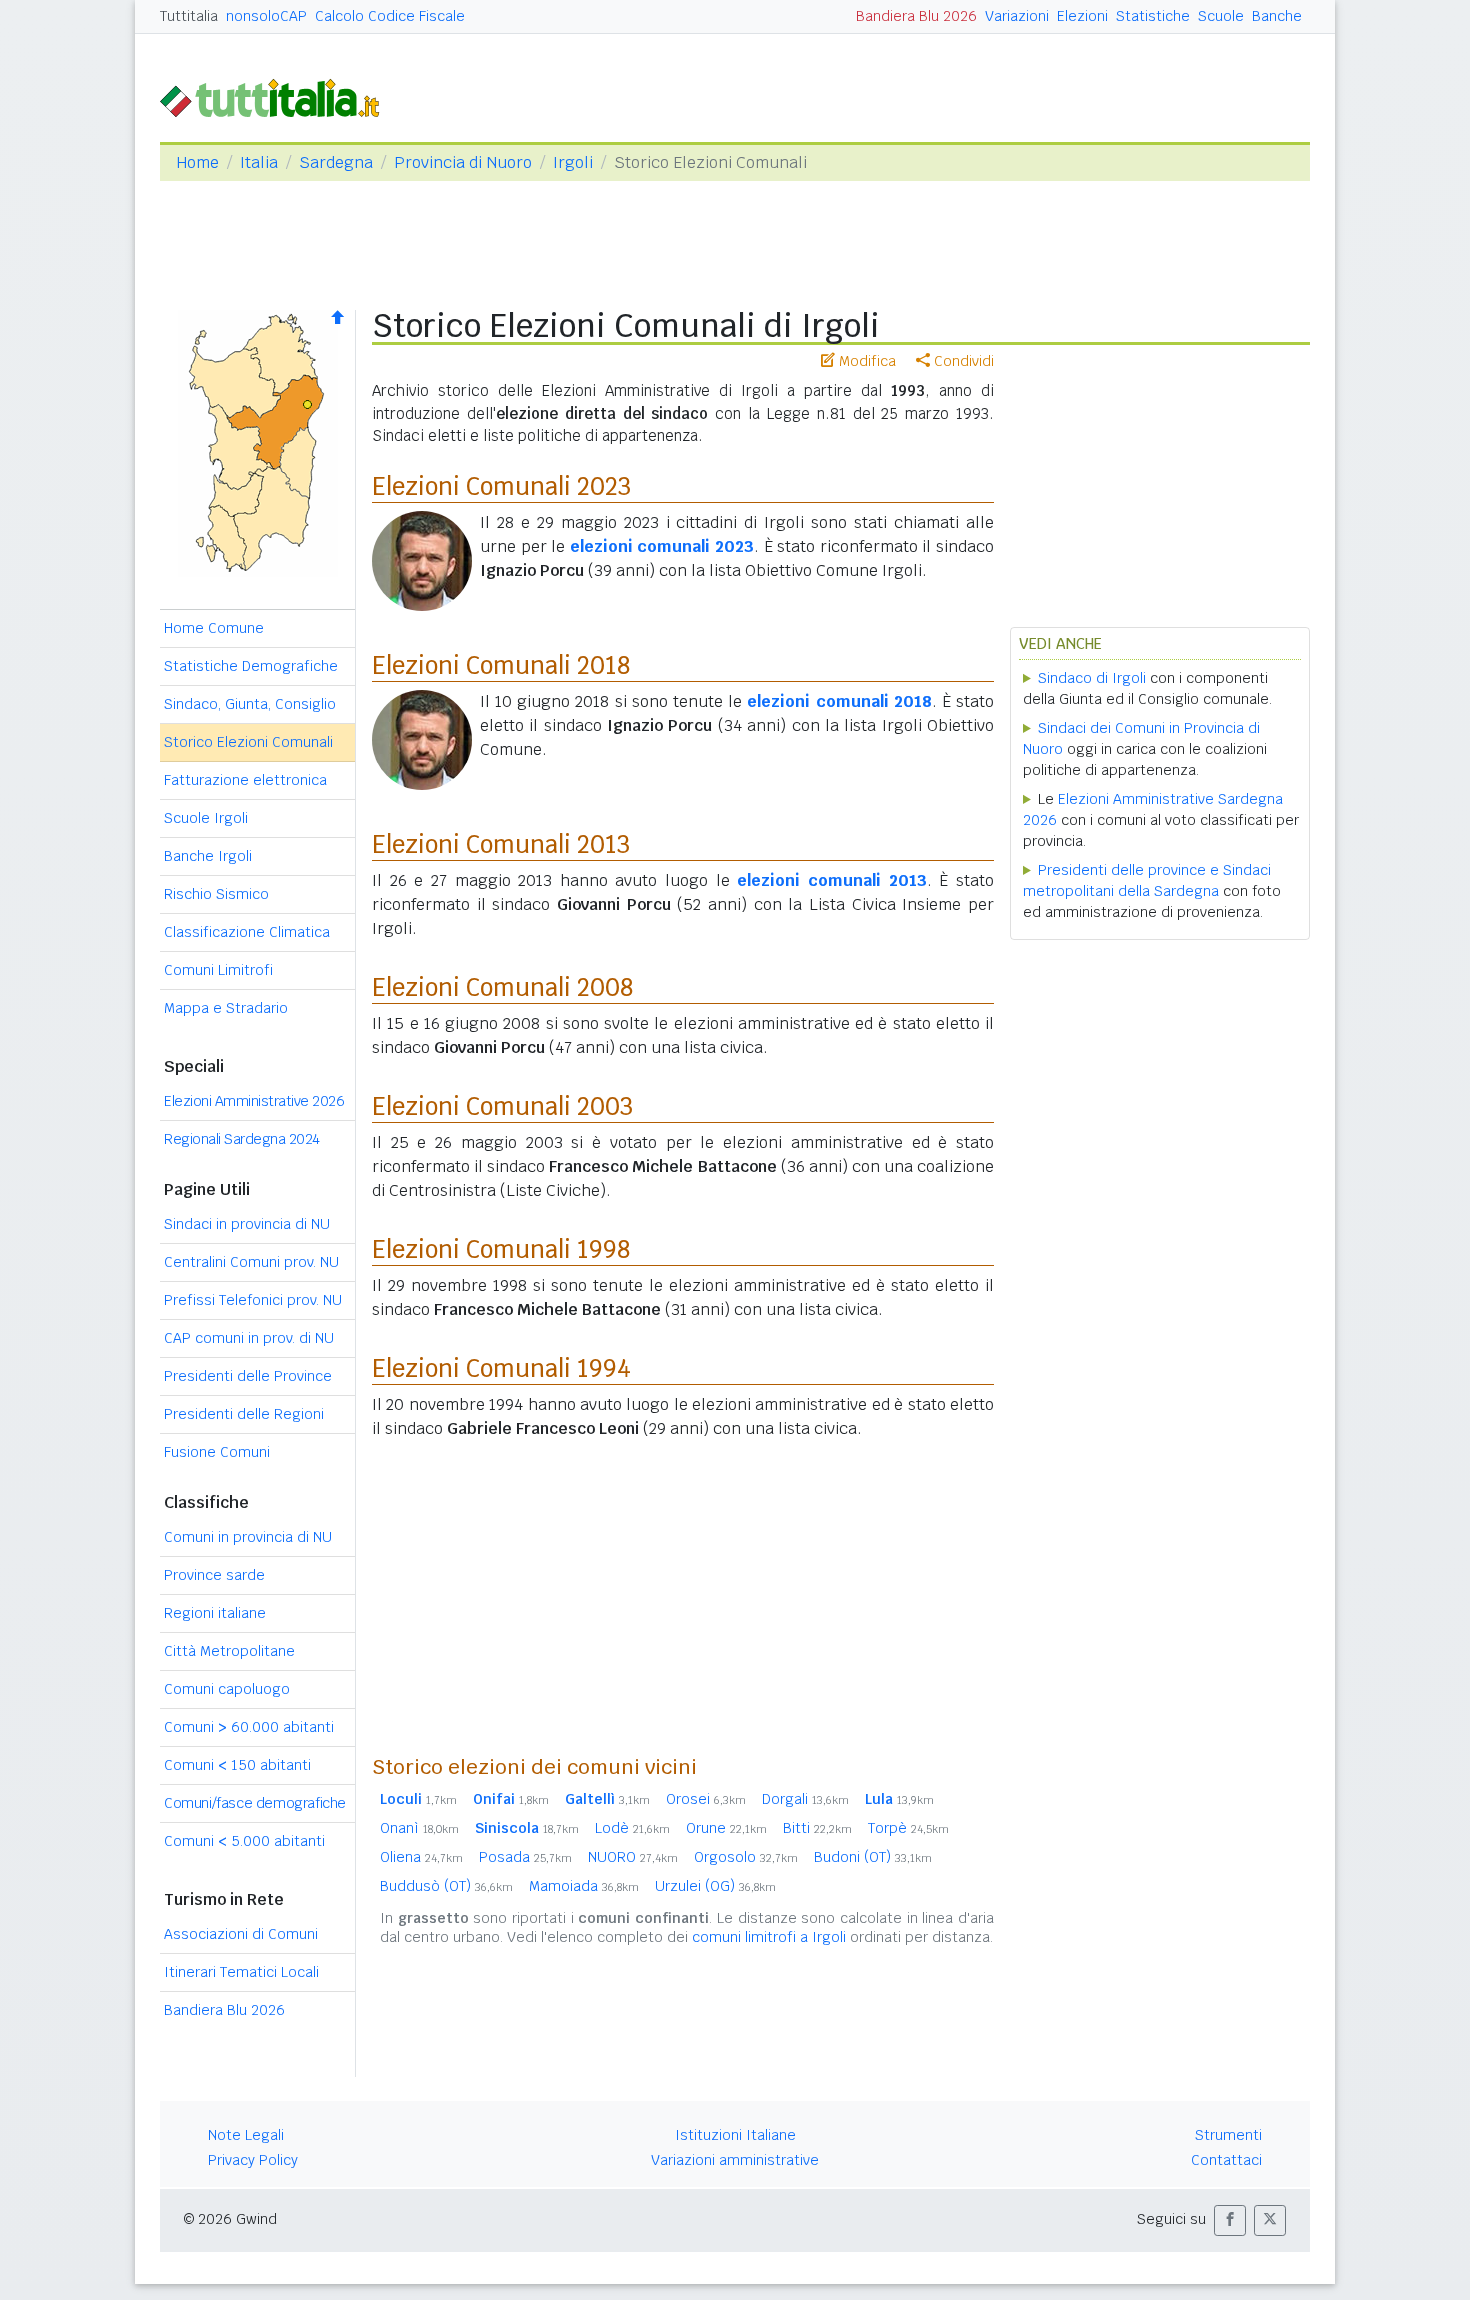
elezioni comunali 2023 (662, 546)
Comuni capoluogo (227, 1689)
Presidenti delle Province (248, 1376)
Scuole (1221, 16)
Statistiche (1153, 16)
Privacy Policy (253, 2160)
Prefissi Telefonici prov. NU (253, 1300)
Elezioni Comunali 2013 (501, 844)
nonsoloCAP (266, 16)
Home (197, 162)
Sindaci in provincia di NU (247, 1224)
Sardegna (336, 162)
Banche (1277, 16)
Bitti (817, 1828)
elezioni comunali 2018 (839, 701)
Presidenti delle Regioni (244, 1414)
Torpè (908, 1828)
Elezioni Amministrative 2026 (254, 1101)
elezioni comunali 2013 (831, 880)
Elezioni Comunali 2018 (501, 665)
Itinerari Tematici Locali (241, 1972)
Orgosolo (746, 1857)
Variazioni (1017, 16)
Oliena (421, 1857)
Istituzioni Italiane (735, 2135)
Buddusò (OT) (446, 1886)
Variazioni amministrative (735, 2160)
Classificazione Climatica (247, 932)
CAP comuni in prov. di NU (249, 1338)
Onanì (419, 1828)
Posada (525, 1857)
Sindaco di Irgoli (1092, 678)
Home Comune (214, 628)
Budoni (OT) (873, 1857)
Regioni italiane (215, 1613)
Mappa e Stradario (226, 1008)
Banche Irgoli (208, 856)
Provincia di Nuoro (463, 162)
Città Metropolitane (229, 1651)
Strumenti (1228, 2135)
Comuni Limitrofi (218, 970)
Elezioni (1082, 16)
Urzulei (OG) (715, 1886)
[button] (1230, 2220)
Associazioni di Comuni (241, 1934)
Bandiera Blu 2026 (916, 16)
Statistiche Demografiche (251, 666)
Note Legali (246, 2135)
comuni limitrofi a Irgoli (769, 1937)
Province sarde (214, 1575)
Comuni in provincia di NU (248, 1537)
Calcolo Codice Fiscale (390, 16)
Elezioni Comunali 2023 (501, 486)
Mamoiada (584, 1886)
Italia (259, 162)
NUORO (633, 1857)
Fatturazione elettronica (245, 780)
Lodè (632, 1828)
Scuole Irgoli (206, 818)
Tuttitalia (189, 16)
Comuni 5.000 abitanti (244, 1841)
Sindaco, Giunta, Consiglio (250, 704)
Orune (726, 1828)
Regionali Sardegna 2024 (242, 1139)
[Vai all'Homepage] (278, 96)
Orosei (706, 1799)
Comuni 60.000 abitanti (249, 1727)
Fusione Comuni (217, 1452)
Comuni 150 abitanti (237, 1765)
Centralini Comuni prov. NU (251, 1262)
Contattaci (1226, 2160)
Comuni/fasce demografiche (255, 1803)
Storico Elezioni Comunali (248, 742)
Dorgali (805, 1799)
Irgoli (573, 162)
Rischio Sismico (216, 894)
